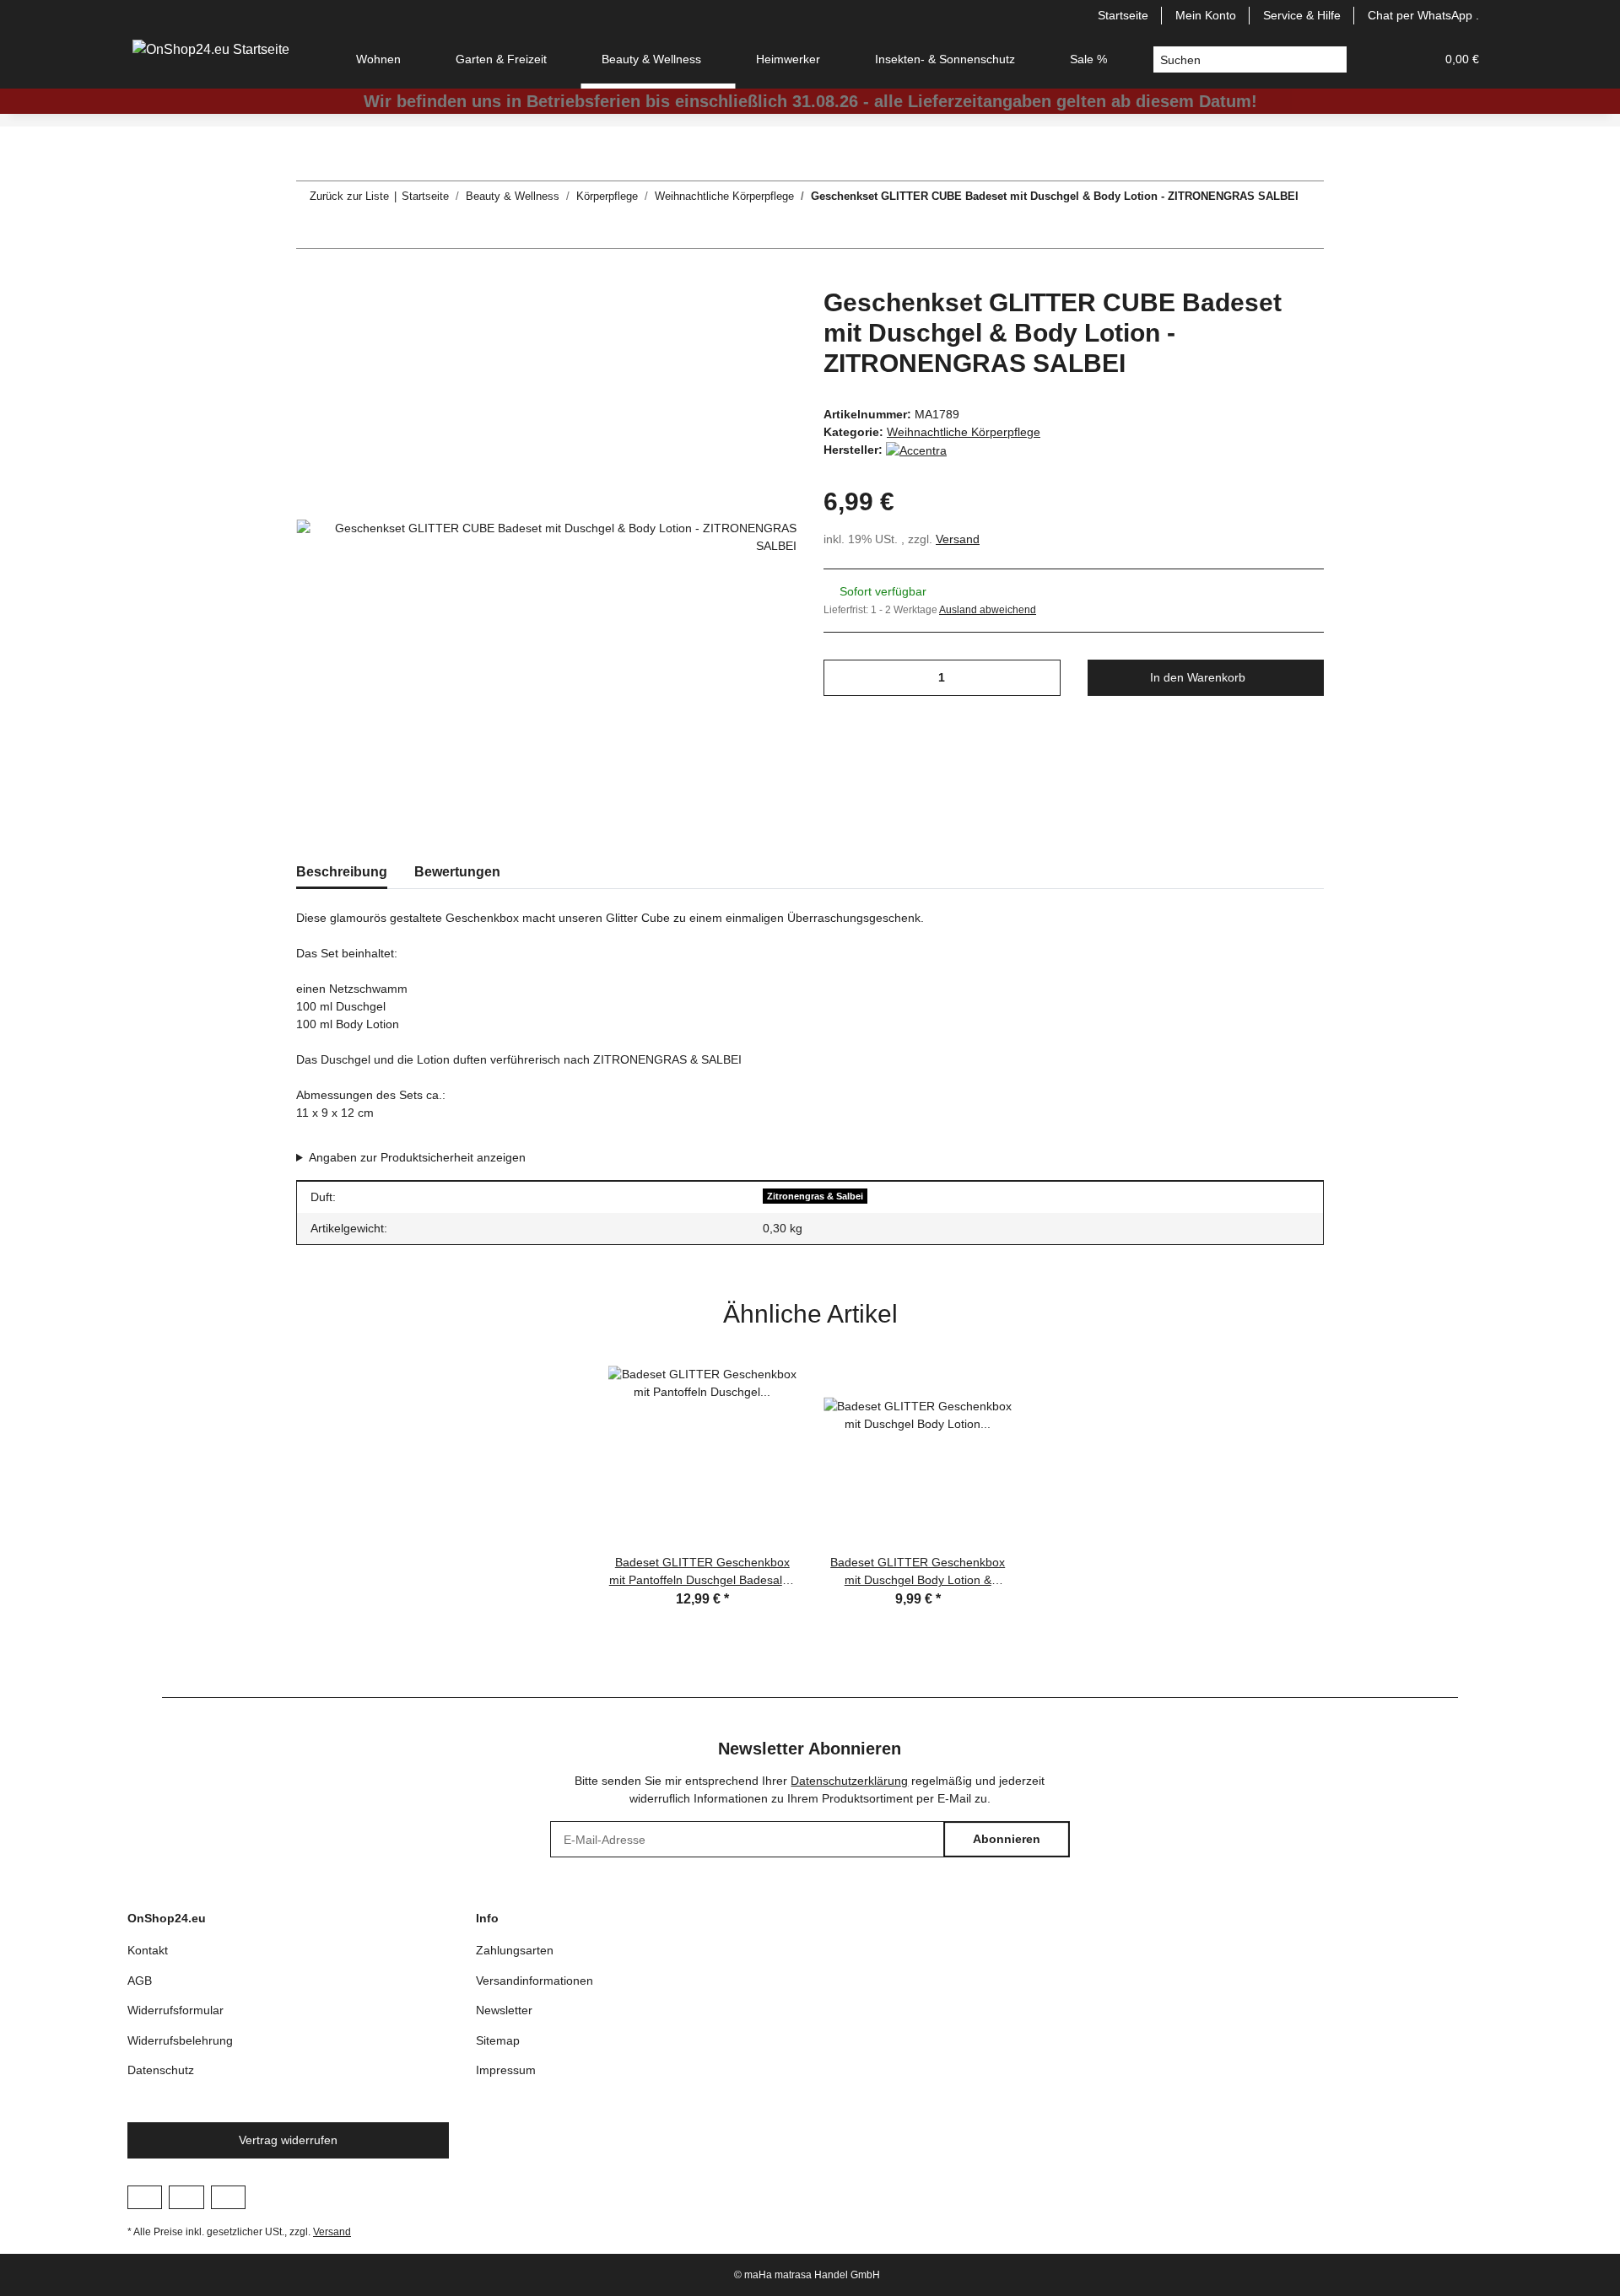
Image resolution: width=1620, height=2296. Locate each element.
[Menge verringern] (842, 678)
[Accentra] (916, 450)
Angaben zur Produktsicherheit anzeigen (417, 1157)
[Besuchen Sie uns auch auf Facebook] (145, 2197)
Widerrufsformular (175, 2010)
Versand (958, 539)
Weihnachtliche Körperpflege (964, 432)
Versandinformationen (535, 1981)
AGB (140, 1981)
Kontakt (148, 1950)
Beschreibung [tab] (342, 872)
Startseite (1123, 15)
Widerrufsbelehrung (180, 2040)
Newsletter (504, 2010)
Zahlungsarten (515, 1950)
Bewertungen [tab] (457, 872)
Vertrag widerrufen (288, 2140)
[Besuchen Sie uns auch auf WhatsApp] (228, 2197)
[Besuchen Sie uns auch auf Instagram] (186, 2197)
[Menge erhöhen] (1042, 678)
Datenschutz (161, 2070)
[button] (1381, 59)
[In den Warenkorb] (310, 278)
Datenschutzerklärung (849, 1781)
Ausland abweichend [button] (988, 610)
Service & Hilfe (1302, 15)
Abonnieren (1007, 1839)
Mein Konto (1206, 15)
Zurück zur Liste (349, 196)
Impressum (506, 2070)
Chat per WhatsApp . (1423, 15)
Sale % (1088, 59)
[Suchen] (1334, 60)
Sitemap (498, 2040)
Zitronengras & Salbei (815, 1196)
